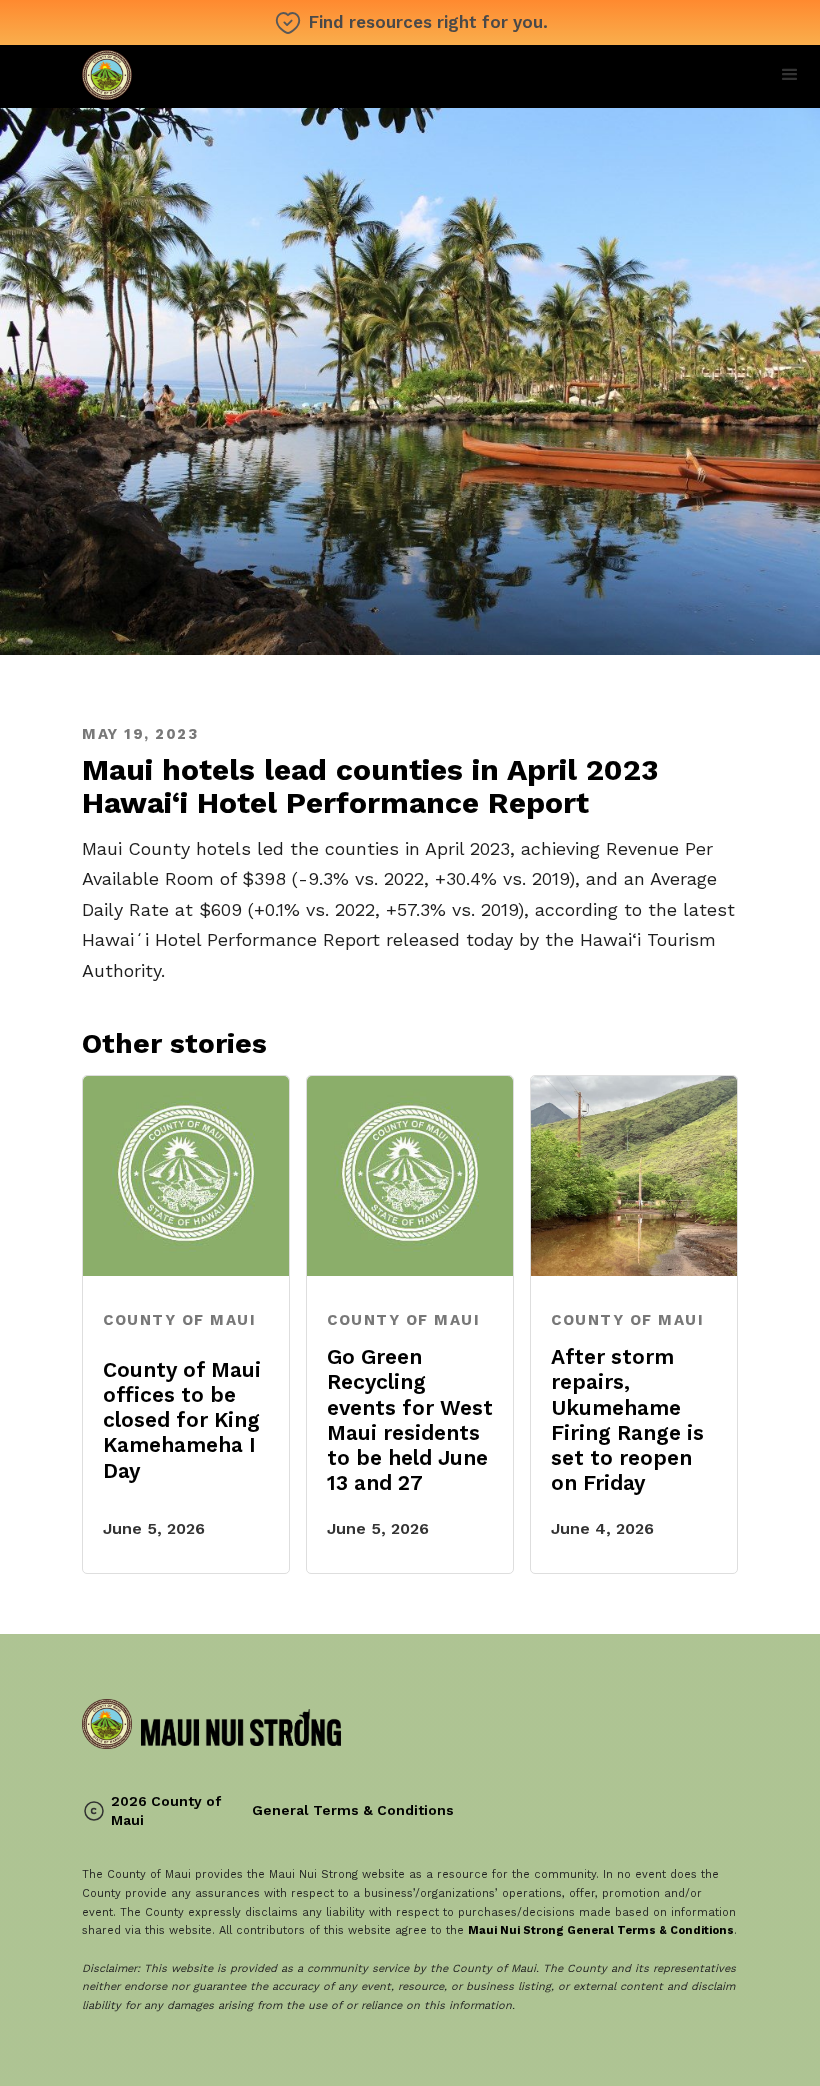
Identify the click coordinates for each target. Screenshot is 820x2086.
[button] (790, 75)
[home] (211, 76)
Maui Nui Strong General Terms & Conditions (601, 1930)
